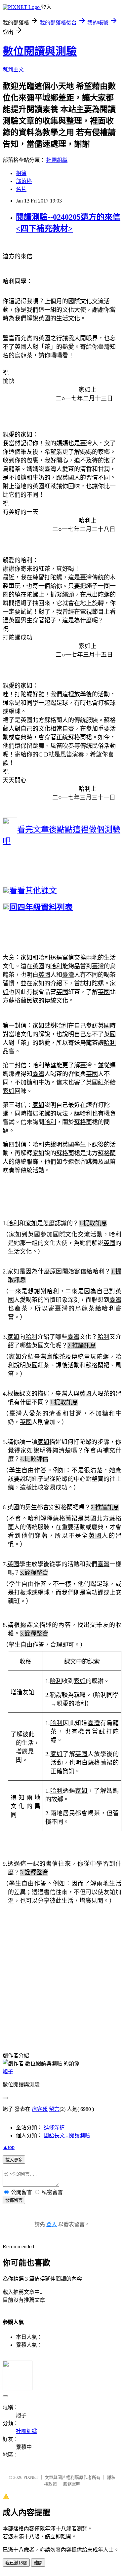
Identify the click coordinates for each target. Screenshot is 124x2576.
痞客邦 (40, 2109)
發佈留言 (14, 2200)
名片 (21, 189)
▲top (9, 2147)
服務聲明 (72, 2484)
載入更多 (14, 2160)
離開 (38, 2563)
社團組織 (57, 160)
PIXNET (31, 2477)
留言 (54, 2109)
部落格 (24, 181)
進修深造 (54, 2128)
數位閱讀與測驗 (40, 51)
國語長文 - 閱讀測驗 (67, 2135)
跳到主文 (13, 70)
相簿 (21, 173)
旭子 (8, 2071)
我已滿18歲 (16, 2563)
